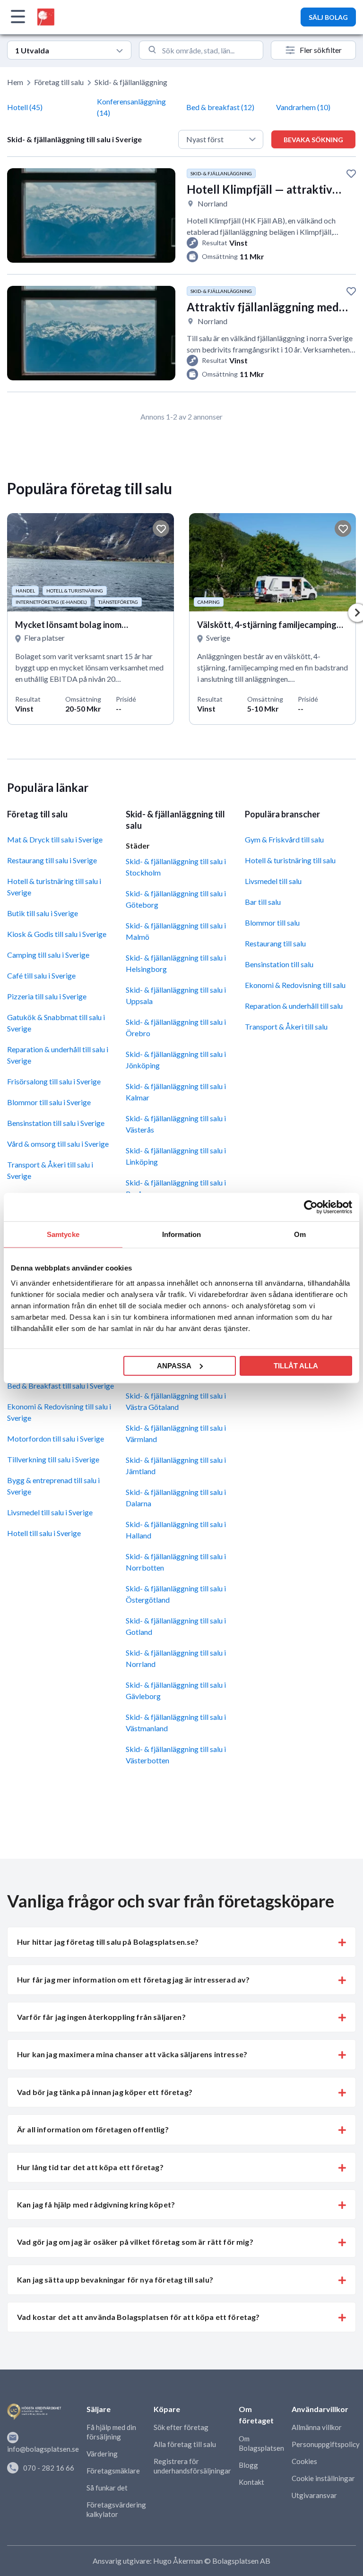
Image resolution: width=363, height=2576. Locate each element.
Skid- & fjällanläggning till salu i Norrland (176, 1658)
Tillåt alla (296, 1365)
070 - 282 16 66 (49, 2468)
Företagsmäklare (113, 2471)
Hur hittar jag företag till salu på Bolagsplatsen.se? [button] (108, 1942)
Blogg (248, 2465)
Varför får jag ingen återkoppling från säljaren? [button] (101, 2017)
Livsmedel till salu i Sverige (50, 1512)
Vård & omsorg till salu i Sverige (58, 1144)
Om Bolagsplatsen (261, 2443)
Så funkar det (107, 2488)
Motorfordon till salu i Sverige (56, 1438)
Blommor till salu (272, 923)
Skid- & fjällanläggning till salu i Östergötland (176, 1594)
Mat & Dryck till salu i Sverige (55, 839)
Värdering (102, 2454)
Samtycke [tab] (63, 1234)
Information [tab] (181, 1234)
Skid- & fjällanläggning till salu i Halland (176, 1530)
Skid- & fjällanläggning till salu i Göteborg (176, 899)
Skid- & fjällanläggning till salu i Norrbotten (176, 1562)
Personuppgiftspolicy (326, 2444)
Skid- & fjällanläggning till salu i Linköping (176, 1156)
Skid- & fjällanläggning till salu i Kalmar (176, 1092)
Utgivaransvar (314, 2495)
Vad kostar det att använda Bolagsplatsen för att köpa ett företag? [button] (138, 2317)
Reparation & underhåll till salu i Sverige (58, 1055)
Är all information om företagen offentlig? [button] (93, 2129)
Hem (15, 82)
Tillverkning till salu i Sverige (53, 1459)
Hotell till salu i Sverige (44, 1533)
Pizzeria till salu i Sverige (47, 996)
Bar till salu (263, 902)
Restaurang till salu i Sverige (52, 860)
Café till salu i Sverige (41, 975)
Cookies (304, 2461)
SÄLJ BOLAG (328, 17)
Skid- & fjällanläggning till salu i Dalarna (176, 1498)
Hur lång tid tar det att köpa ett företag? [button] (90, 2167)
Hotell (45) (25, 107)
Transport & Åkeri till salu (286, 1026)
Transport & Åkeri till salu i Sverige (50, 1170)
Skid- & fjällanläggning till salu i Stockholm (176, 867)
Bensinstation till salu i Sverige (56, 1123)
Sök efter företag (181, 2427)
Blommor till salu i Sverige (49, 1102)
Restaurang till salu (275, 943)
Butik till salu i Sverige (43, 913)
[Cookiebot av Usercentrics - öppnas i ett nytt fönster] (311, 1207)
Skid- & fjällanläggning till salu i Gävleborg (176, 1690)
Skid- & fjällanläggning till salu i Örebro (176, 1027)
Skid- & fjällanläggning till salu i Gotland (176, 1626)
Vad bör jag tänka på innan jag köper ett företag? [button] (105, 2092)
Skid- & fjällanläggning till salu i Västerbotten (176, 1755)
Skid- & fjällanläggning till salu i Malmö (176, 931)
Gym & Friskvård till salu (284, 839)
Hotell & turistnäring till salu (290, 860)
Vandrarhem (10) (303, 107)
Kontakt (251, 2482)
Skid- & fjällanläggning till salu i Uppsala (176, 995)
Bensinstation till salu (279, 964)
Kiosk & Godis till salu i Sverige (57, 934)
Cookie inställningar (323, 2478)
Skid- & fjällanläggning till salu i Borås (176, 1188)
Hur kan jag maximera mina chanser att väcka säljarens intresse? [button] (132, 2054)
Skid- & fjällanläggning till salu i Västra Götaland (176, 1401)
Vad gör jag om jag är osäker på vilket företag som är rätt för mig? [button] (135, 2242)
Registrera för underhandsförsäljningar (192, 2466)
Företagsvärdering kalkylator (116, 2509)
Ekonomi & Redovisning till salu (295, 985)
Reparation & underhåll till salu (294, 1006)
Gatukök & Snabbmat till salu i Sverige (56, 1023)
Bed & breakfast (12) (220, 107)
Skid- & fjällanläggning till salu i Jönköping (176, 1060)
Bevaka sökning (313, 140)
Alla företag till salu (185, 2444)
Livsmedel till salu (273, 881)
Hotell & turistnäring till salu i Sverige (54, 887)
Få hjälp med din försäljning (111, 2432)
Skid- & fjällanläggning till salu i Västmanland (176, 1722)
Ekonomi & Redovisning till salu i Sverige (59, 1412)
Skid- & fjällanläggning (131, 82)
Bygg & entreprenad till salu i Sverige (53, 1486)
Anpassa (174, 1365)
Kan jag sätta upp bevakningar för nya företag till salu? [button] (115, 2280)
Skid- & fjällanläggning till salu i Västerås (176, 1124)
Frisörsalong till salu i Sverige (54, 1081)
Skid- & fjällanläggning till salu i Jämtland (176, 1465)
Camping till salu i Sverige (48, 955)
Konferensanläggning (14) (131, 107)
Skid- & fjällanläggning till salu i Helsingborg (176, 963)
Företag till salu (59, 82)
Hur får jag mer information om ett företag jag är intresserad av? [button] (133, 1979)
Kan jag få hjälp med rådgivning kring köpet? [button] (96, 2204)
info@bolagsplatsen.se (43, 2449)
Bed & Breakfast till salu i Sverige (60, 1386)
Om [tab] (300, 1234)
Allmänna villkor (317, 2427)
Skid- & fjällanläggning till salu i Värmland (176, 1433)
